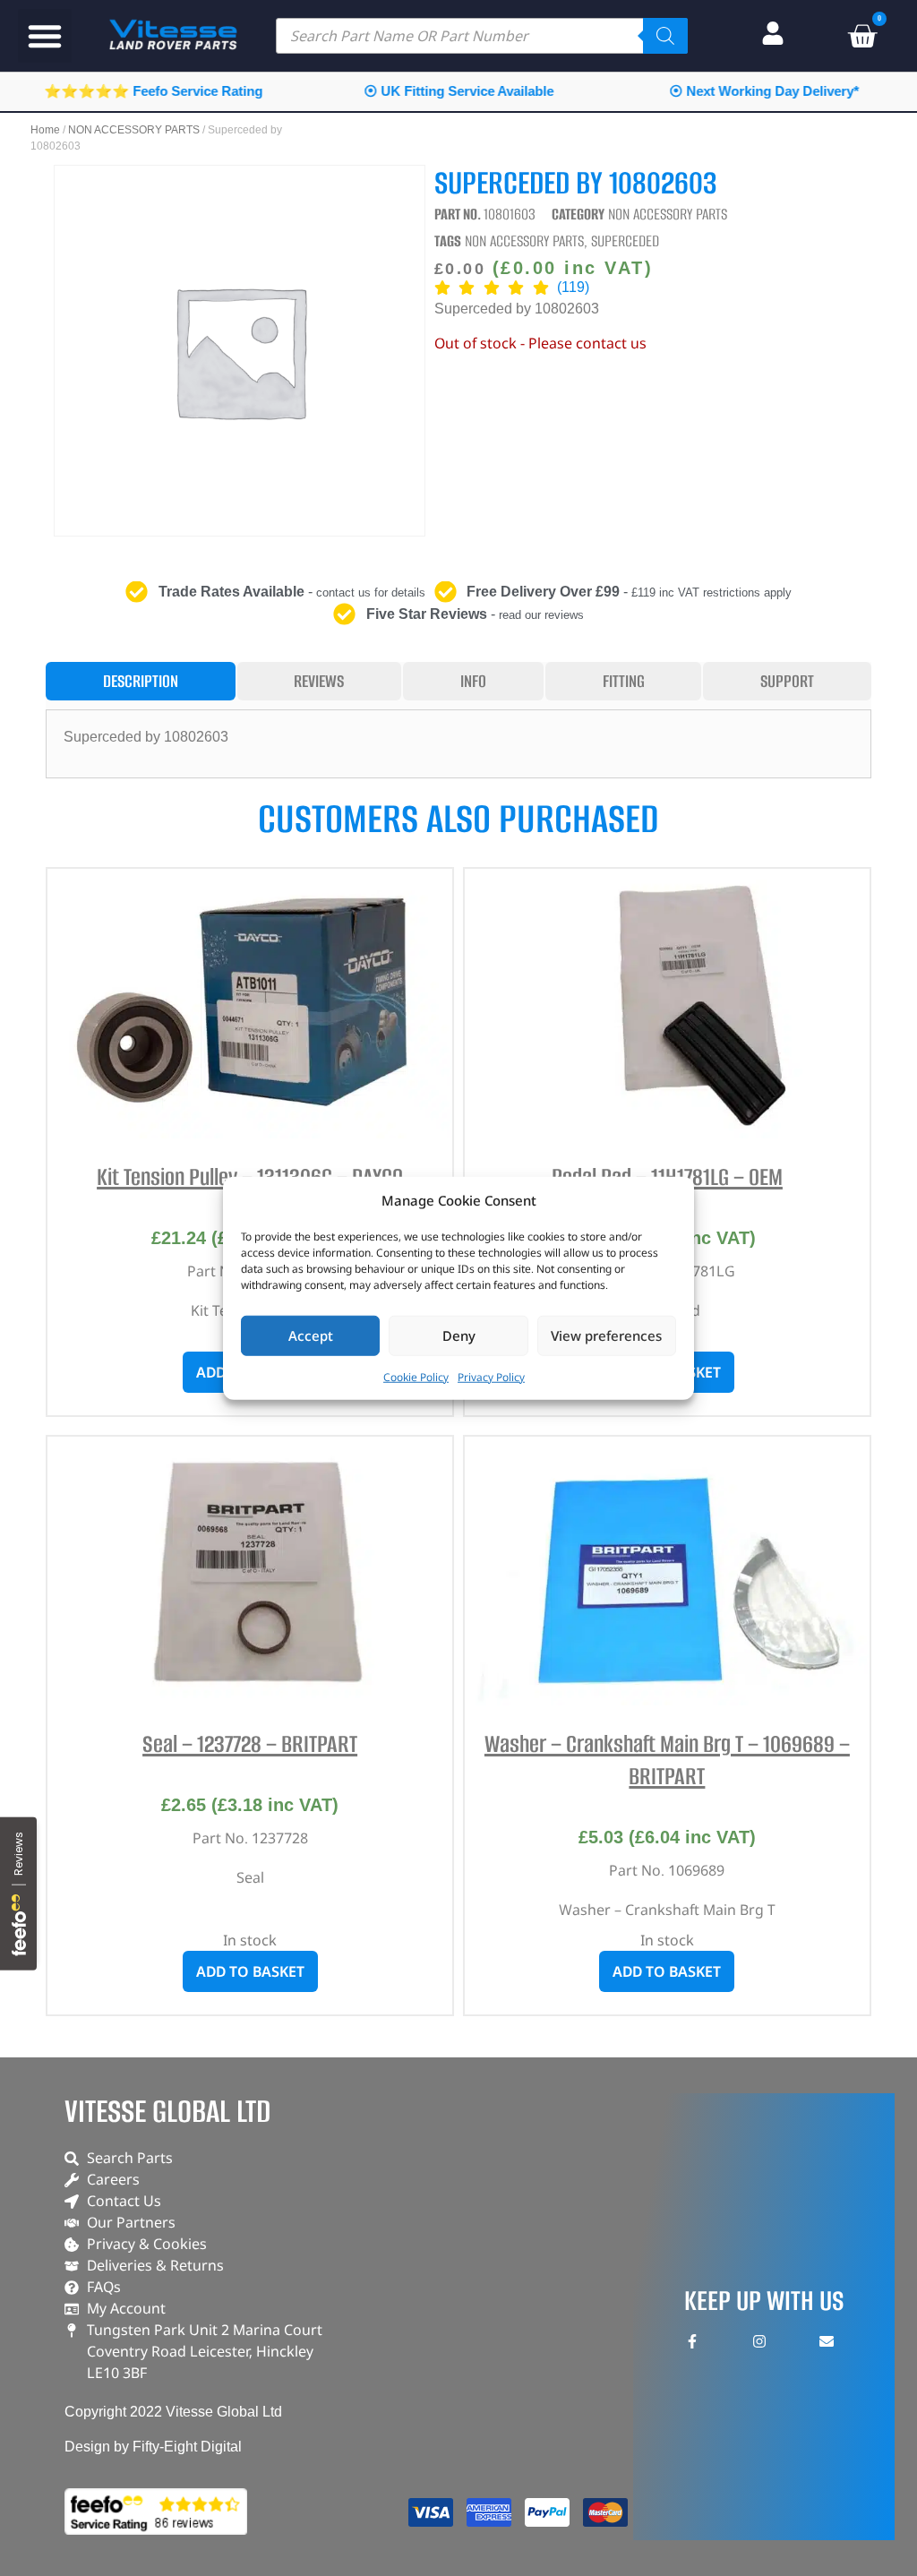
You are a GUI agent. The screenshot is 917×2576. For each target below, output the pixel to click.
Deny (459, 1335)
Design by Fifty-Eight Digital (153, 2447)
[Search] (665, 36)
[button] (45, 36)
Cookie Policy (416, 1376)
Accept (311, 1335)
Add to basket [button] (250, 1971)
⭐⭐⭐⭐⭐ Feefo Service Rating (153, 91)
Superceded (625, 241)
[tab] (141, 681)
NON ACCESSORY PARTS (134, 130)
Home (45, 130)
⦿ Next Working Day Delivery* (764, 91)
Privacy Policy (491, 1376)
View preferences (606, 1335)
